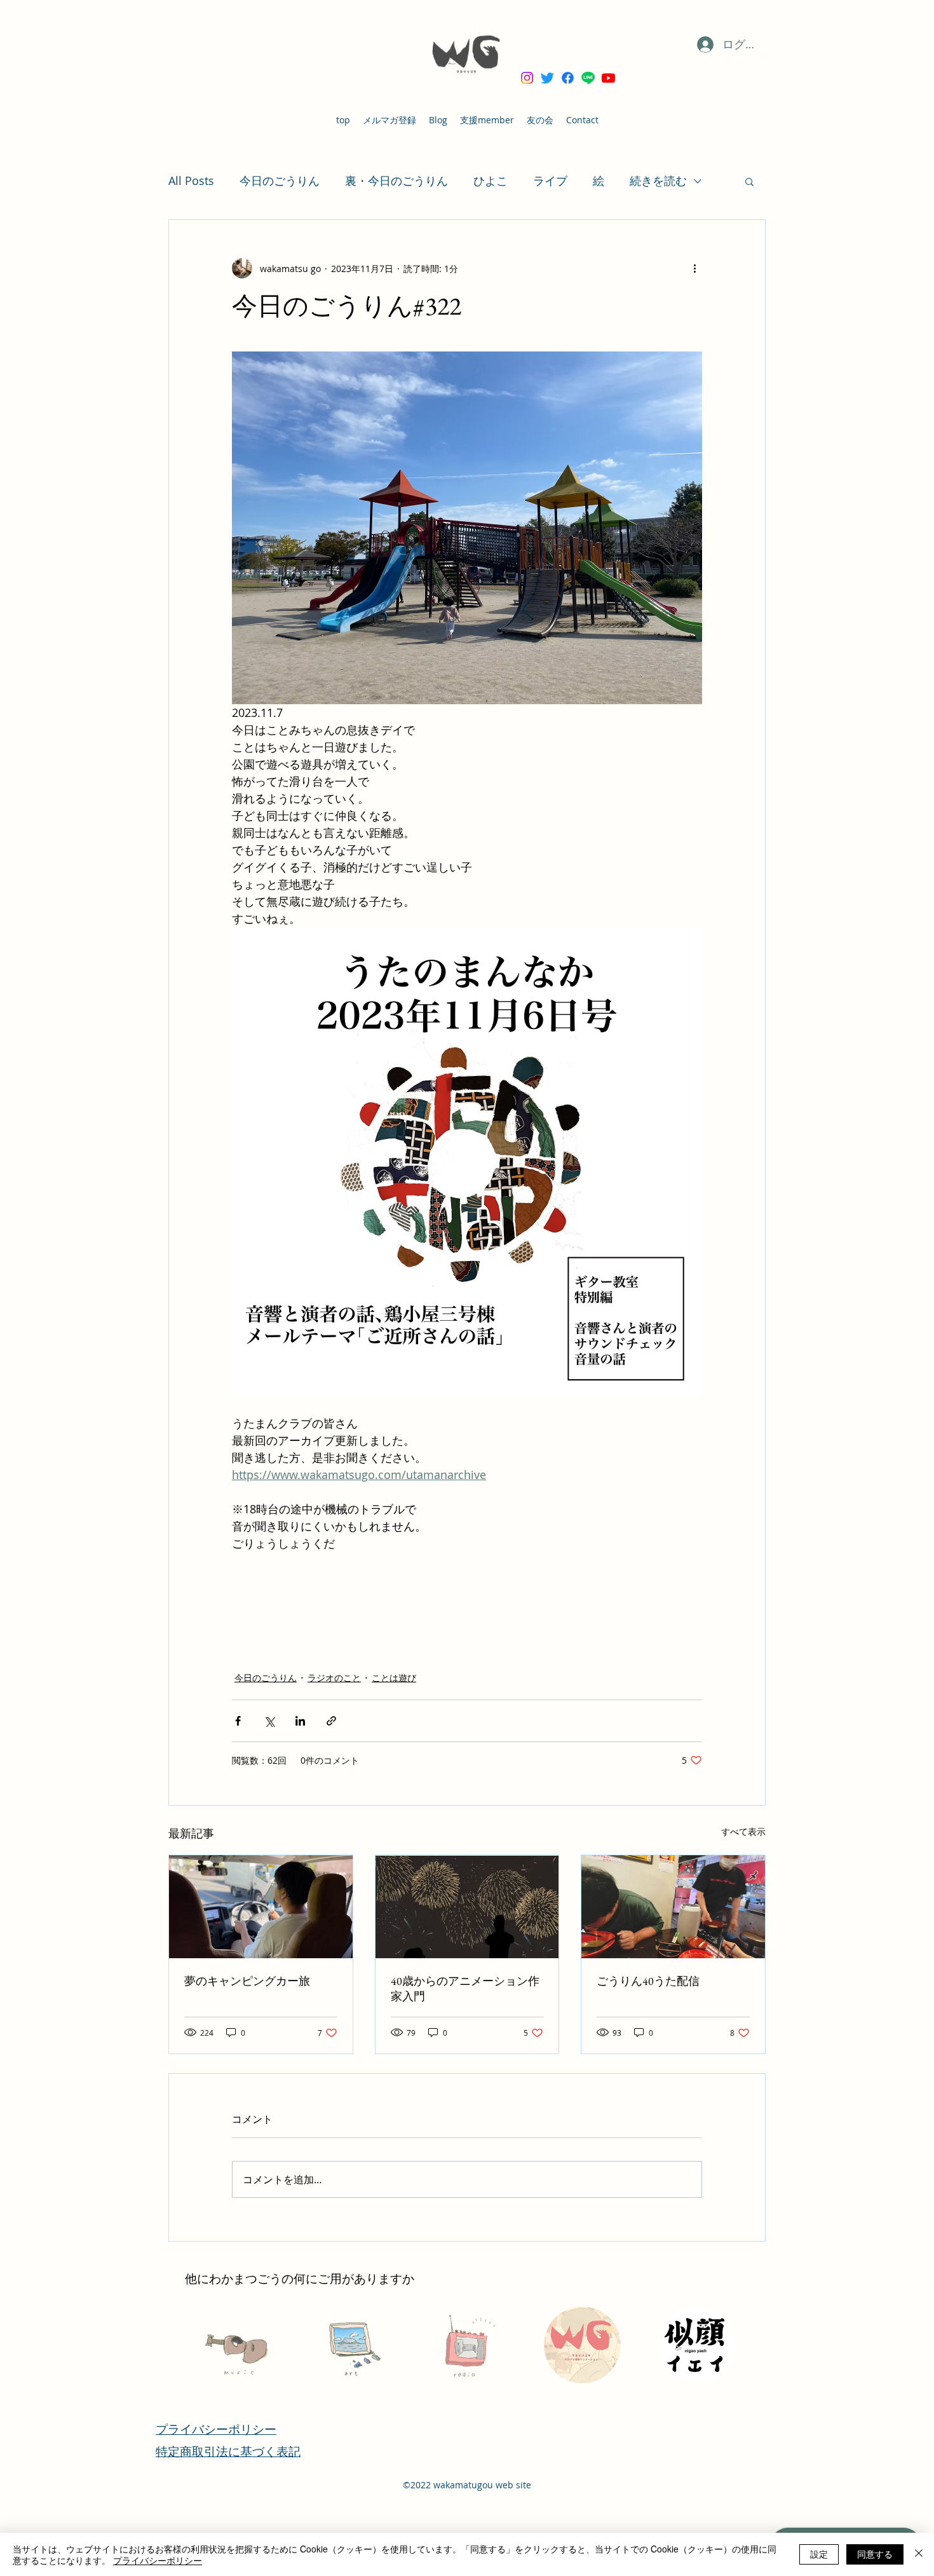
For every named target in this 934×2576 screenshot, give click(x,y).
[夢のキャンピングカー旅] (261, 1907)
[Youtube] (608, 78)
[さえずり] (547, 78)
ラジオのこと (334, 1678)
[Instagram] (527, 78)
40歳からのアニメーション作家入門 (465, 1988)
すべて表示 (743, 1831)
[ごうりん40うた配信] (673, 1907)
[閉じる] (919, 2554)
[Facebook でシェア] (238, 1721)
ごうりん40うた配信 (648, 1981)
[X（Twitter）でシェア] (269, 1721)
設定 (819, 2554)
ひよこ (491, 181)
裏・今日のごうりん (396, 181)
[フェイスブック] (568, 78)
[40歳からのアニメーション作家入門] (467, 1907)
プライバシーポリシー (158, 2560)
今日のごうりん (280, 181)
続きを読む (658, 181)
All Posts (191, 181)
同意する (875, 2554)
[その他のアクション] (694, 268)
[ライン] (588, 78)
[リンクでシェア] (331, 1721)
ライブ (550, 181)
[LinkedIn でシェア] (300, 1721)
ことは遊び (394, 1678)
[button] (749, 181)
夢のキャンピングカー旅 (247, 1981)
